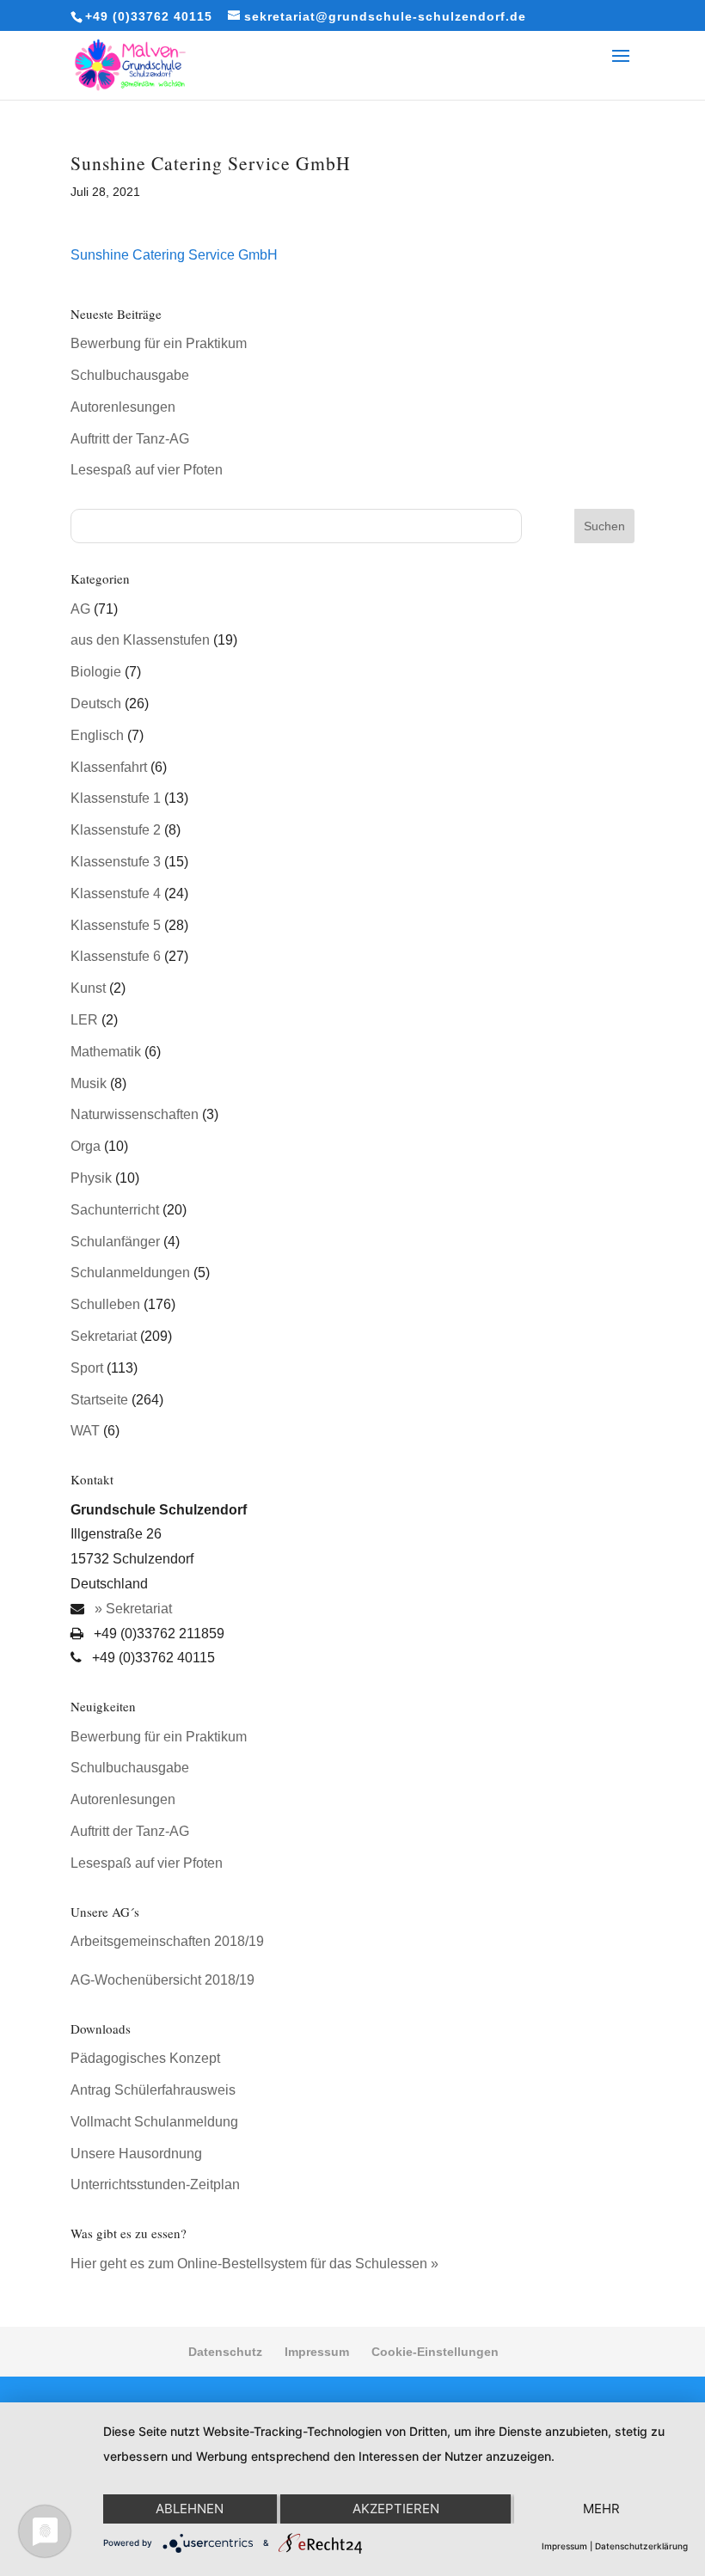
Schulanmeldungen (130, 1273)
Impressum (317, 2352)
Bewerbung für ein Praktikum (159, 343)
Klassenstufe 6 (116, 956)
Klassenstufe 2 (116, 830)
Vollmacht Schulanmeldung (154, 2122)
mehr (601, 2509)
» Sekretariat (132, 1609)
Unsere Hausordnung (136, 2154)
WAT (85, 1431)
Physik (91, 1178)
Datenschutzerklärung (641, 2546)
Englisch (97, 735)
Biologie (96, 672)
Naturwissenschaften (135, 1114)
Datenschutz (225, 2352)
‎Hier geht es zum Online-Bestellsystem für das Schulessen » (254, 2264)
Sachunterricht (115, 1210)
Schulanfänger (115, 1242)
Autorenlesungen (123, 407)
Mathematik (106, 1052)
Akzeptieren (396, 2509)
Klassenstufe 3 (116, 862)
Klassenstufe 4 (116, 893)
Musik (89, 1083)
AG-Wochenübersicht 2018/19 (162, 1980)
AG (80, 609)
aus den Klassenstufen (140, 640)
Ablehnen (190, 2509)
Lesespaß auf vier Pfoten (147, 470)
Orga (86, 1146)
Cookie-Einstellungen (435, 2352)
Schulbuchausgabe (130, 375)
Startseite (99, 1400)
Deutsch (96, 704)
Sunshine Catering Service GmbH (174, 255)
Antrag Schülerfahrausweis (153, 2090)
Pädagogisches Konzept (145, 2058)
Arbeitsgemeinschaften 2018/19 (167, 1941)
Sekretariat (104, 1336)
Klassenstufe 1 (116, 798)
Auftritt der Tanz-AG (130, 439)
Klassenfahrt (109, 767)
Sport (87, 1368)
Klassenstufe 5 (116, 925)
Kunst (88, 988)
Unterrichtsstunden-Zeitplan (155, 2184)
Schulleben (105, 1304)
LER (84, 1020)
